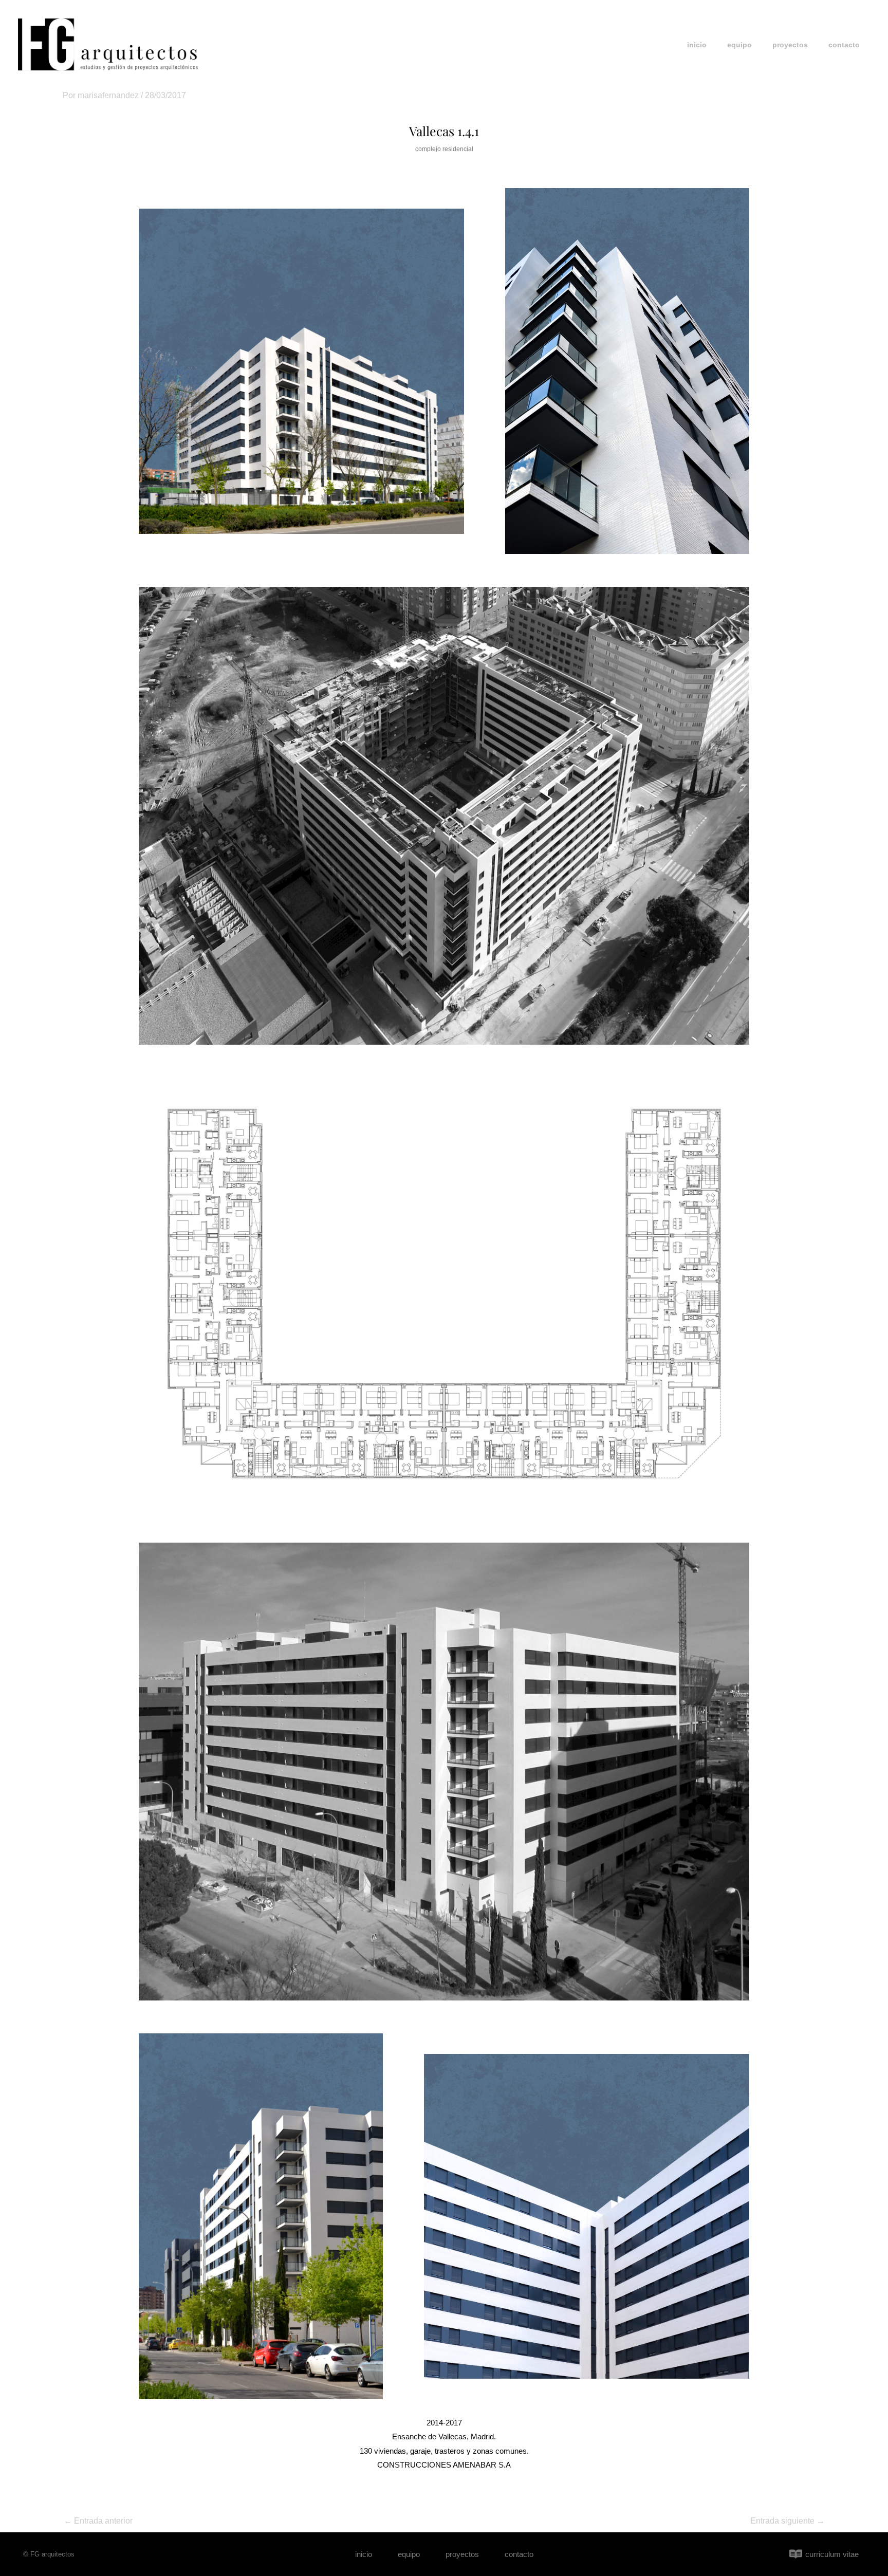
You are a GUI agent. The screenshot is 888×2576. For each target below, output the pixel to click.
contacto (844, 45)
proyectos (790, 45)
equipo (739, 45)
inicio (697, 45)
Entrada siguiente (788, 2521)
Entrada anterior (98, 2521)
